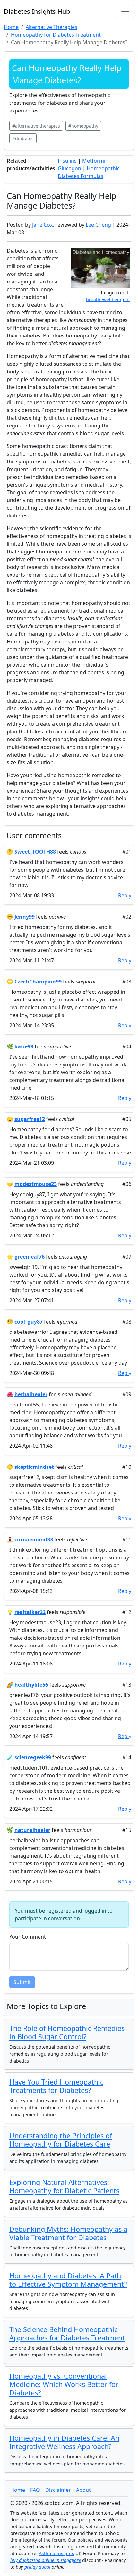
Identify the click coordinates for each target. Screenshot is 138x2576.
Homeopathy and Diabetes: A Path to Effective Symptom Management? (68, 2280)
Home (18, 2490)
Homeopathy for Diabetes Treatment (56, 35)
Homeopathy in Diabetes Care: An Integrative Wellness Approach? (64, 2442)
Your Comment (28, 1937)
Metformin (95, 161)
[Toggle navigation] (125, 12)
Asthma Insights (56, 2553)
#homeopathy (83, 126)
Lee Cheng (98, 225)
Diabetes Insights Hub (37, 11)
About (83, 2490)
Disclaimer (58, 2490)
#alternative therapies (36, 126)
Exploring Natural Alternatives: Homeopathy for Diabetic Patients (64, 2186)
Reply (125, 895)
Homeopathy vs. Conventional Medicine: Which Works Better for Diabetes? (64, 2384)
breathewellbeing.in (108, 299)
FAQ (35, 2490)
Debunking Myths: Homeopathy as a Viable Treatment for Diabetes (68, 2233)
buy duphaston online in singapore (46, 2560)
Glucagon (69, 168)
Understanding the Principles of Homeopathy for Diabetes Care (61, 2140)
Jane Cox (42, 225)
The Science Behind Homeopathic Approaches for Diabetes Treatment (67, 2334)
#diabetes (23, 138)
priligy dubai (37, 2567)
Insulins (67, 161)
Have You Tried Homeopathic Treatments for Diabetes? (56, 2086)
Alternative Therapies (52, 27)
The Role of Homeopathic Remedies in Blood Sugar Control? (67, 2032)
